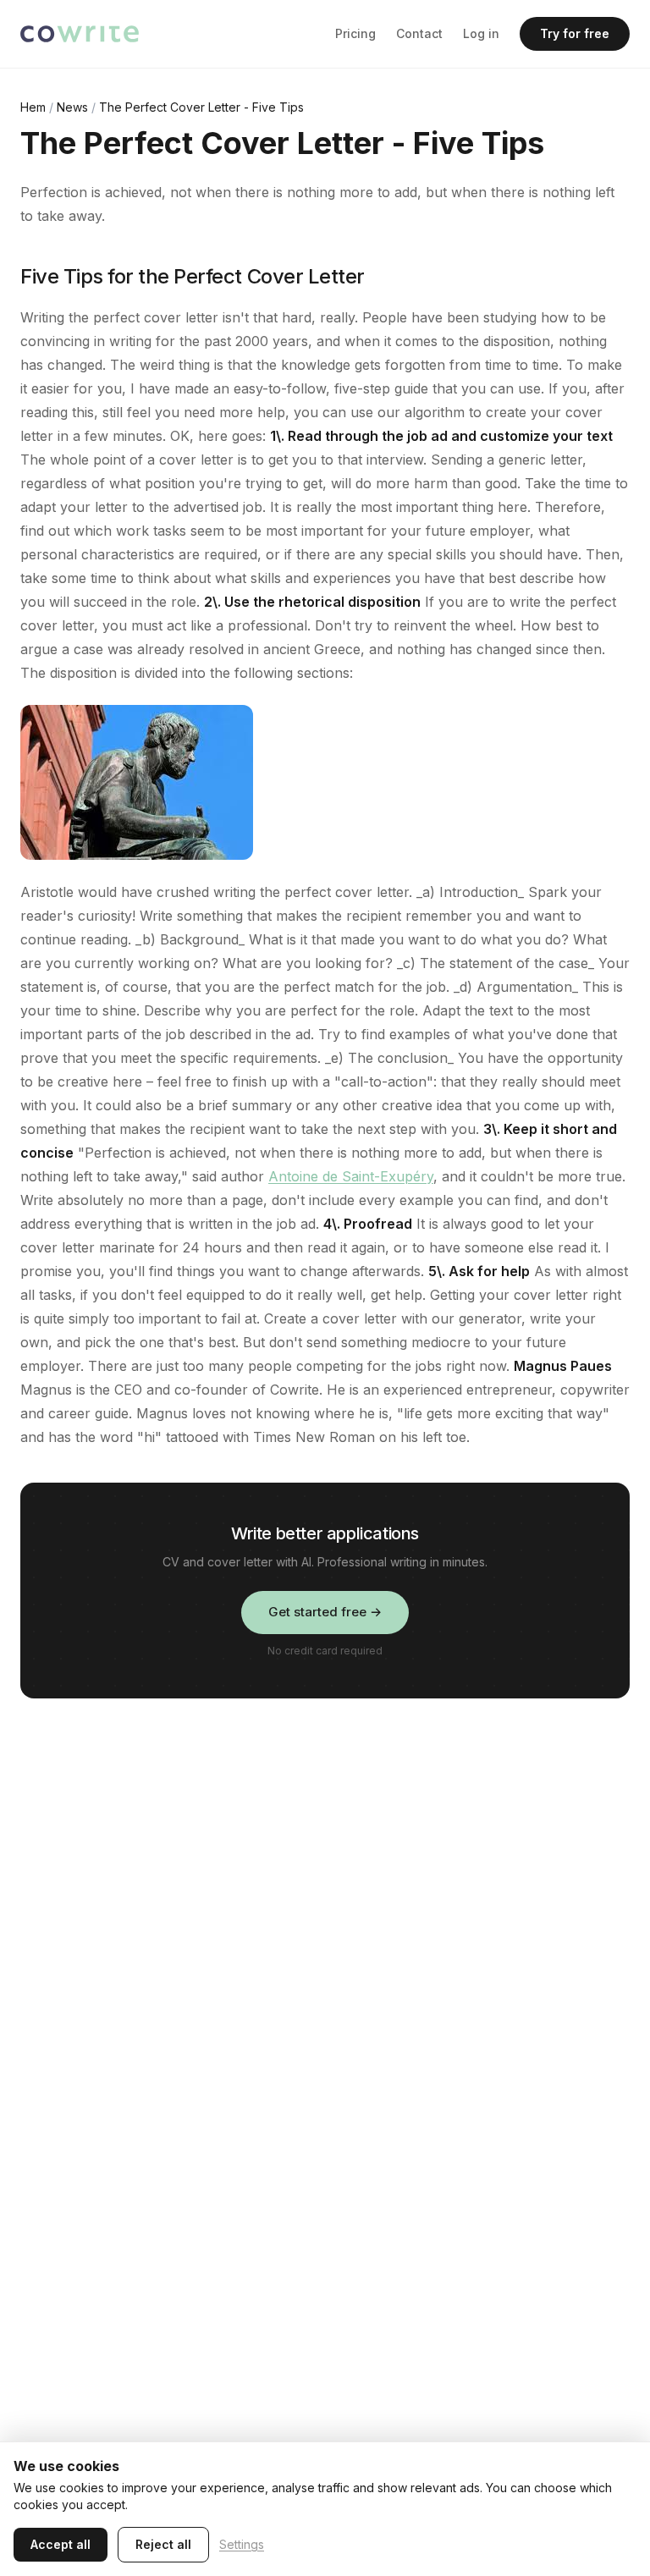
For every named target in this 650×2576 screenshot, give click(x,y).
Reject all (163, 2544)
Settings (242, 2544)
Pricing (355, 33)
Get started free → (325, 1612)
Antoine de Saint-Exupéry (351, 1176)
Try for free (575, 33)
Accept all (61, 2544)
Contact (419, 33)
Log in (481, 33)
